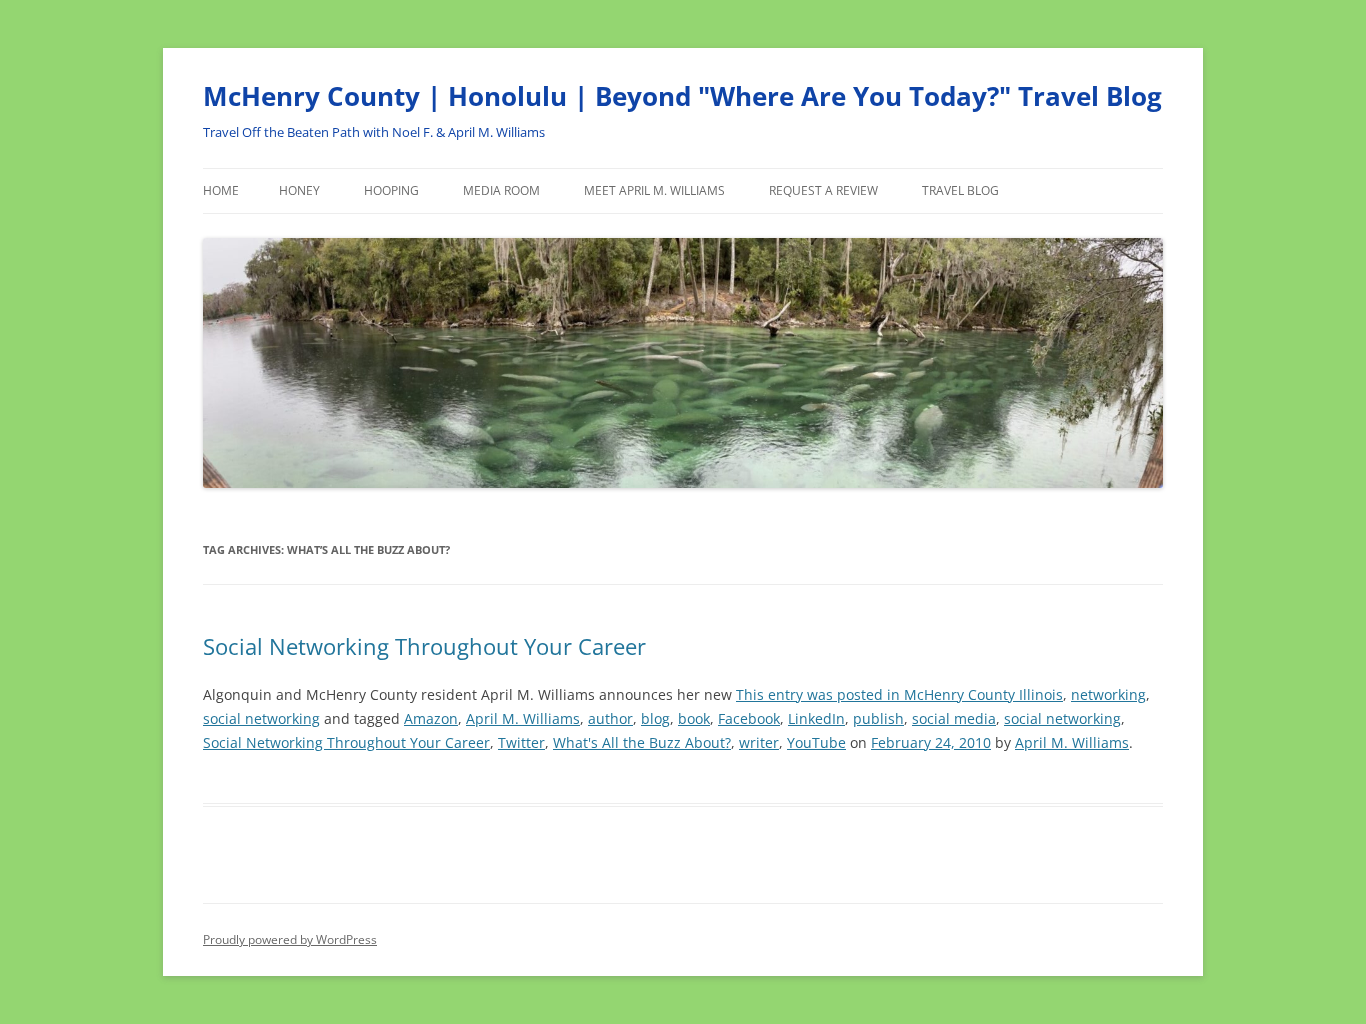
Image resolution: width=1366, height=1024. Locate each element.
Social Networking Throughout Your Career (424, 646)
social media (954, 718)
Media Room (501, 190)
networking (1108, 694)
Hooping (391, 190)
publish (878, 718)
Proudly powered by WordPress (290, 939)
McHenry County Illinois (983, 694)
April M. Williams (523, 718)
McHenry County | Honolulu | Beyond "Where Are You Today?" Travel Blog (682, 96)
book (694, 718)
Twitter (521, 742)
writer (759, 742)
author (610, 718)
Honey (299, 190)
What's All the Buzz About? (642, 742)
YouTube (816, 742)
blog (655, 718)
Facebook (749, 718)
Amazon (431, 718)
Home (221, 190)
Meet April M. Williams (654, 190)
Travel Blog (960, 190)
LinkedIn (816, 718)
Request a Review (823, 190)
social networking (261, 718)
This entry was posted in (820, 694)
